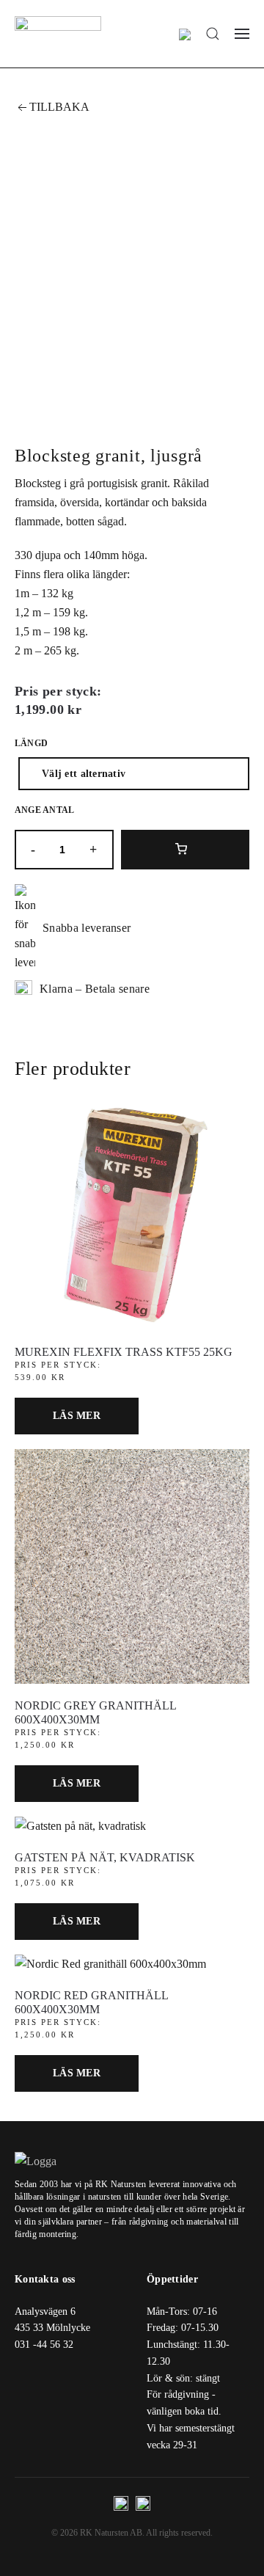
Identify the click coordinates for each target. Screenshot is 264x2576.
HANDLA (186, 850)
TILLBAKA (59, 107)
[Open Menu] (242, 34)
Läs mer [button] (77, 1416)
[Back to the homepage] (58, 34)
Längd (31, 743)
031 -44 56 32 (44, 2345)
